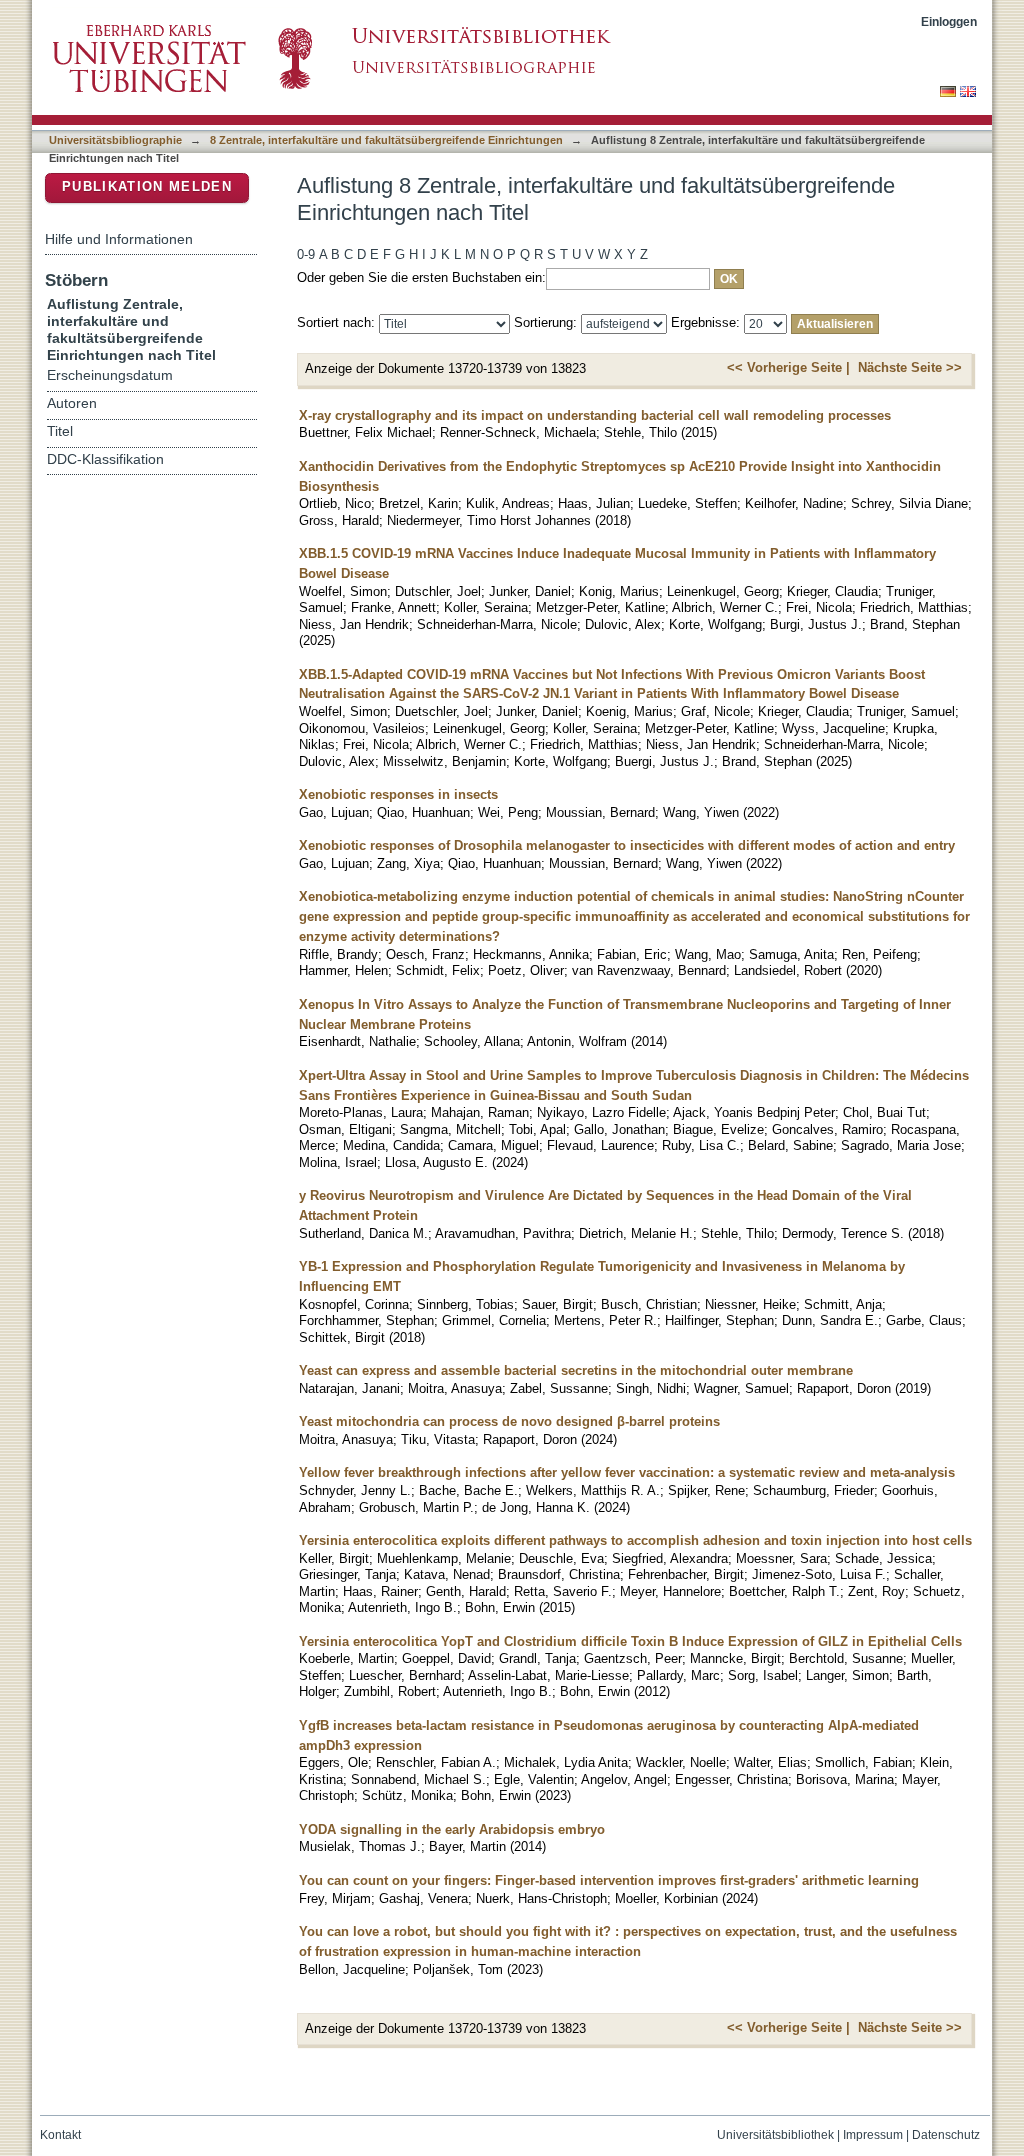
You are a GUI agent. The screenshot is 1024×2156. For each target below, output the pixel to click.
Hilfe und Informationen (119, 239)
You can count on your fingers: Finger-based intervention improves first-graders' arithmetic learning (609, 1880)
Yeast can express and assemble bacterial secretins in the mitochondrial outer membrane (576, 1370)
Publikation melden (147, 186)
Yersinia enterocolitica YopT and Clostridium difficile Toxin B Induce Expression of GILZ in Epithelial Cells (630, 1641)
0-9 (306, 254)
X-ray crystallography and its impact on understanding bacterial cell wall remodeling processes (595, 415)
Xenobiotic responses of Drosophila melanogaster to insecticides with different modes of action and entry (627, 845)
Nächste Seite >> (910, 367)
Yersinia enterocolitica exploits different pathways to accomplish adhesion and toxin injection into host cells (635, 1540)
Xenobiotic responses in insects (398, 794)
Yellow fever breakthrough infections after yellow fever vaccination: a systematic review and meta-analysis (627, 1472)
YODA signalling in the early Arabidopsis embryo (452, 1829)
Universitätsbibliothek (775, 2135)
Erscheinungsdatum (110, 375)
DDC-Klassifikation (105, 459)
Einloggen (949, 21)
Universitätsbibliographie (115, 140)
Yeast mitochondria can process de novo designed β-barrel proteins (509, 1421)
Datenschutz (946, 2135)
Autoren (72, 403)
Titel (60, 431)
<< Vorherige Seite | (788, 367)
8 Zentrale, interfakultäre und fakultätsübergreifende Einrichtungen (386, 140)
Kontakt (60, 2135)
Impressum (873, 2135)
